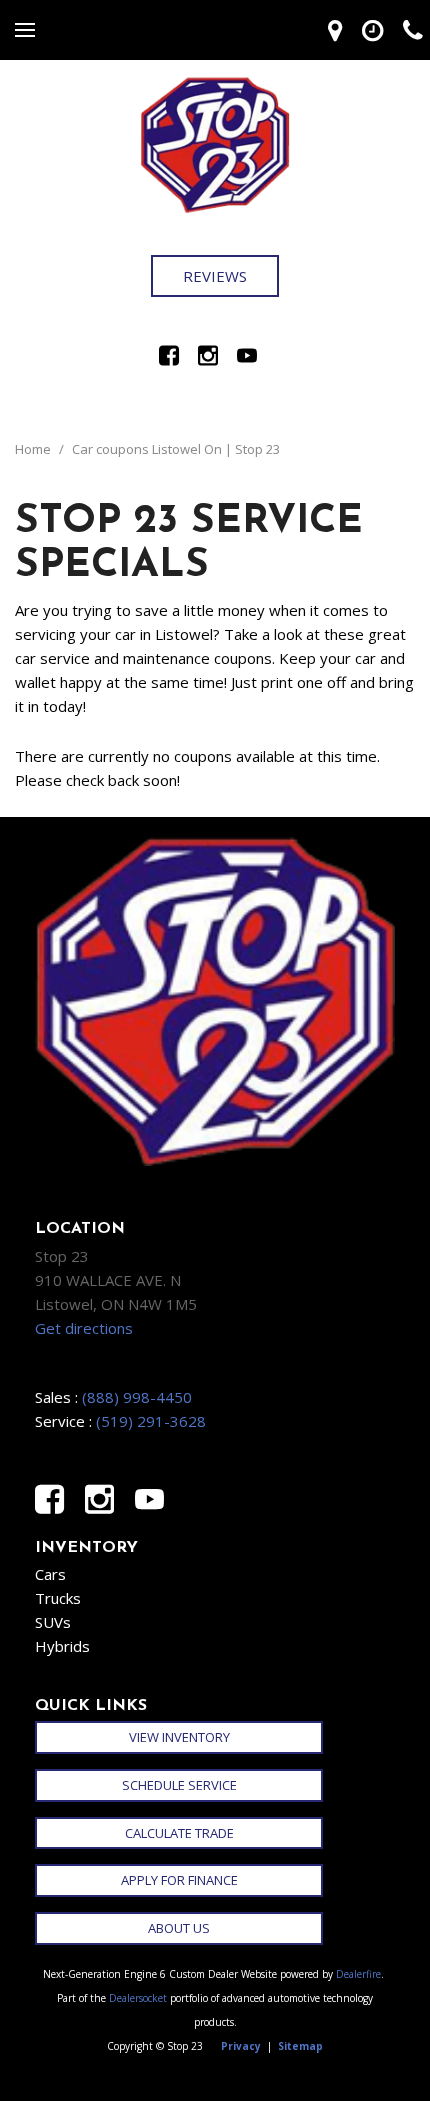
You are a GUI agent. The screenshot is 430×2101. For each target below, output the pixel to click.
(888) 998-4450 (137, 1397)
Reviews (215, 276)
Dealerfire (358, 1974)
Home (34, 449)
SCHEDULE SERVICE (179, 1785)
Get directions (84, 1328)
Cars (50, 1574)
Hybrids (62, 1646)
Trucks (58, 1598)
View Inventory (179, 1737)
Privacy (241, 2046)
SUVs (53, 1622)
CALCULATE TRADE (179, 1833)
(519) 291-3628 (151, 1421)
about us (179, 1928)
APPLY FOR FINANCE (179, 1880)
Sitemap (300, 2046)
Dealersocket (138, 1998)
